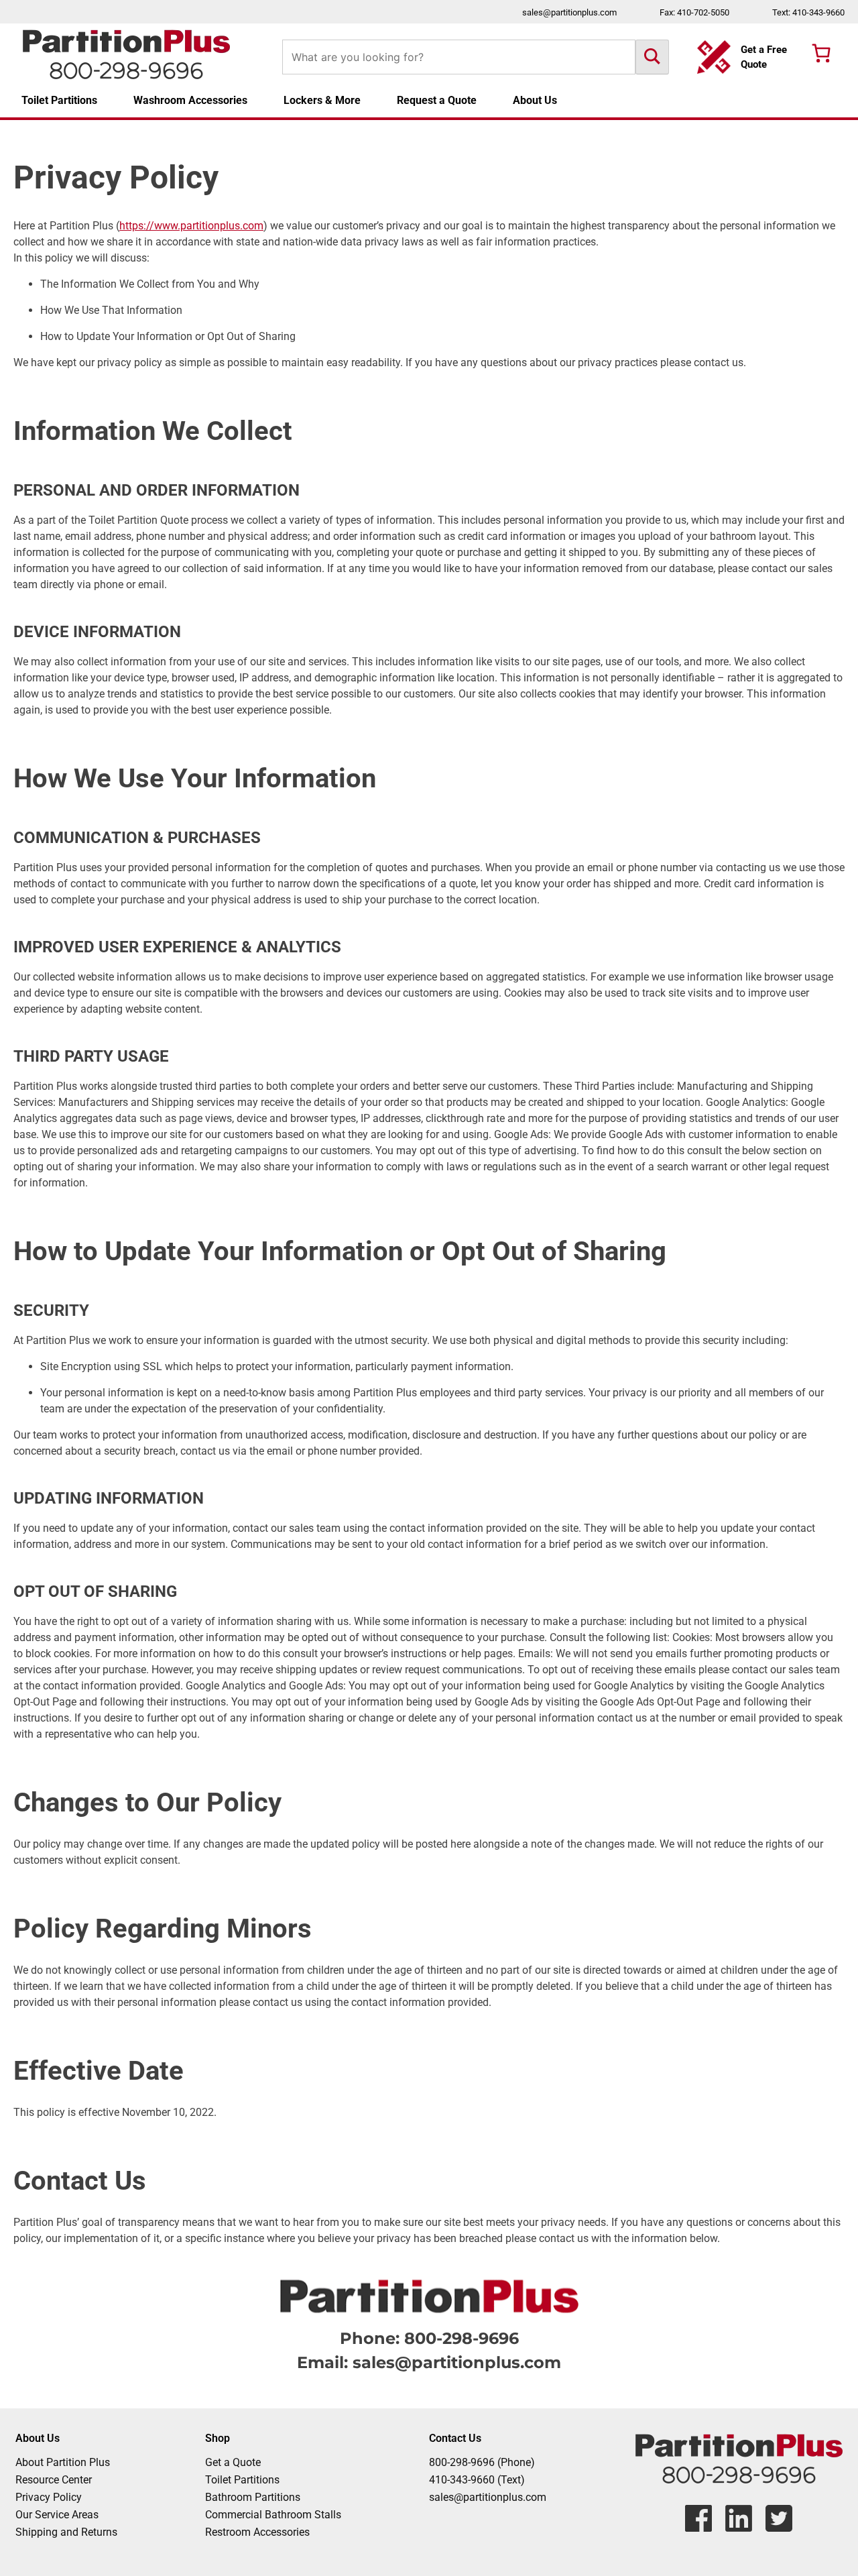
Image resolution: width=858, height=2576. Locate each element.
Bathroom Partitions (253, 2497)
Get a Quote (233, 2462)
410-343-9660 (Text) (477, 2480)
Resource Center (54, 2480)
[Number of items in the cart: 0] (821, 53)
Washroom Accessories (190, 100)
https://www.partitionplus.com (191, 226)
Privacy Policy (49, 2497)
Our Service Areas (57, 2515)
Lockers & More (322, 100)
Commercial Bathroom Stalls (273, 2515)
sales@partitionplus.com (569, 12)
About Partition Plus (63, 2462)
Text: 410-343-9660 (808, 12)
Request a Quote (437, 100)
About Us (535, 100)
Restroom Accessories (257, 2532)
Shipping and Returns (66, 2532)
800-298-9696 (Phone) (482, 2462)
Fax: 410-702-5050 (694, 12)
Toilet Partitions (59, 100)
